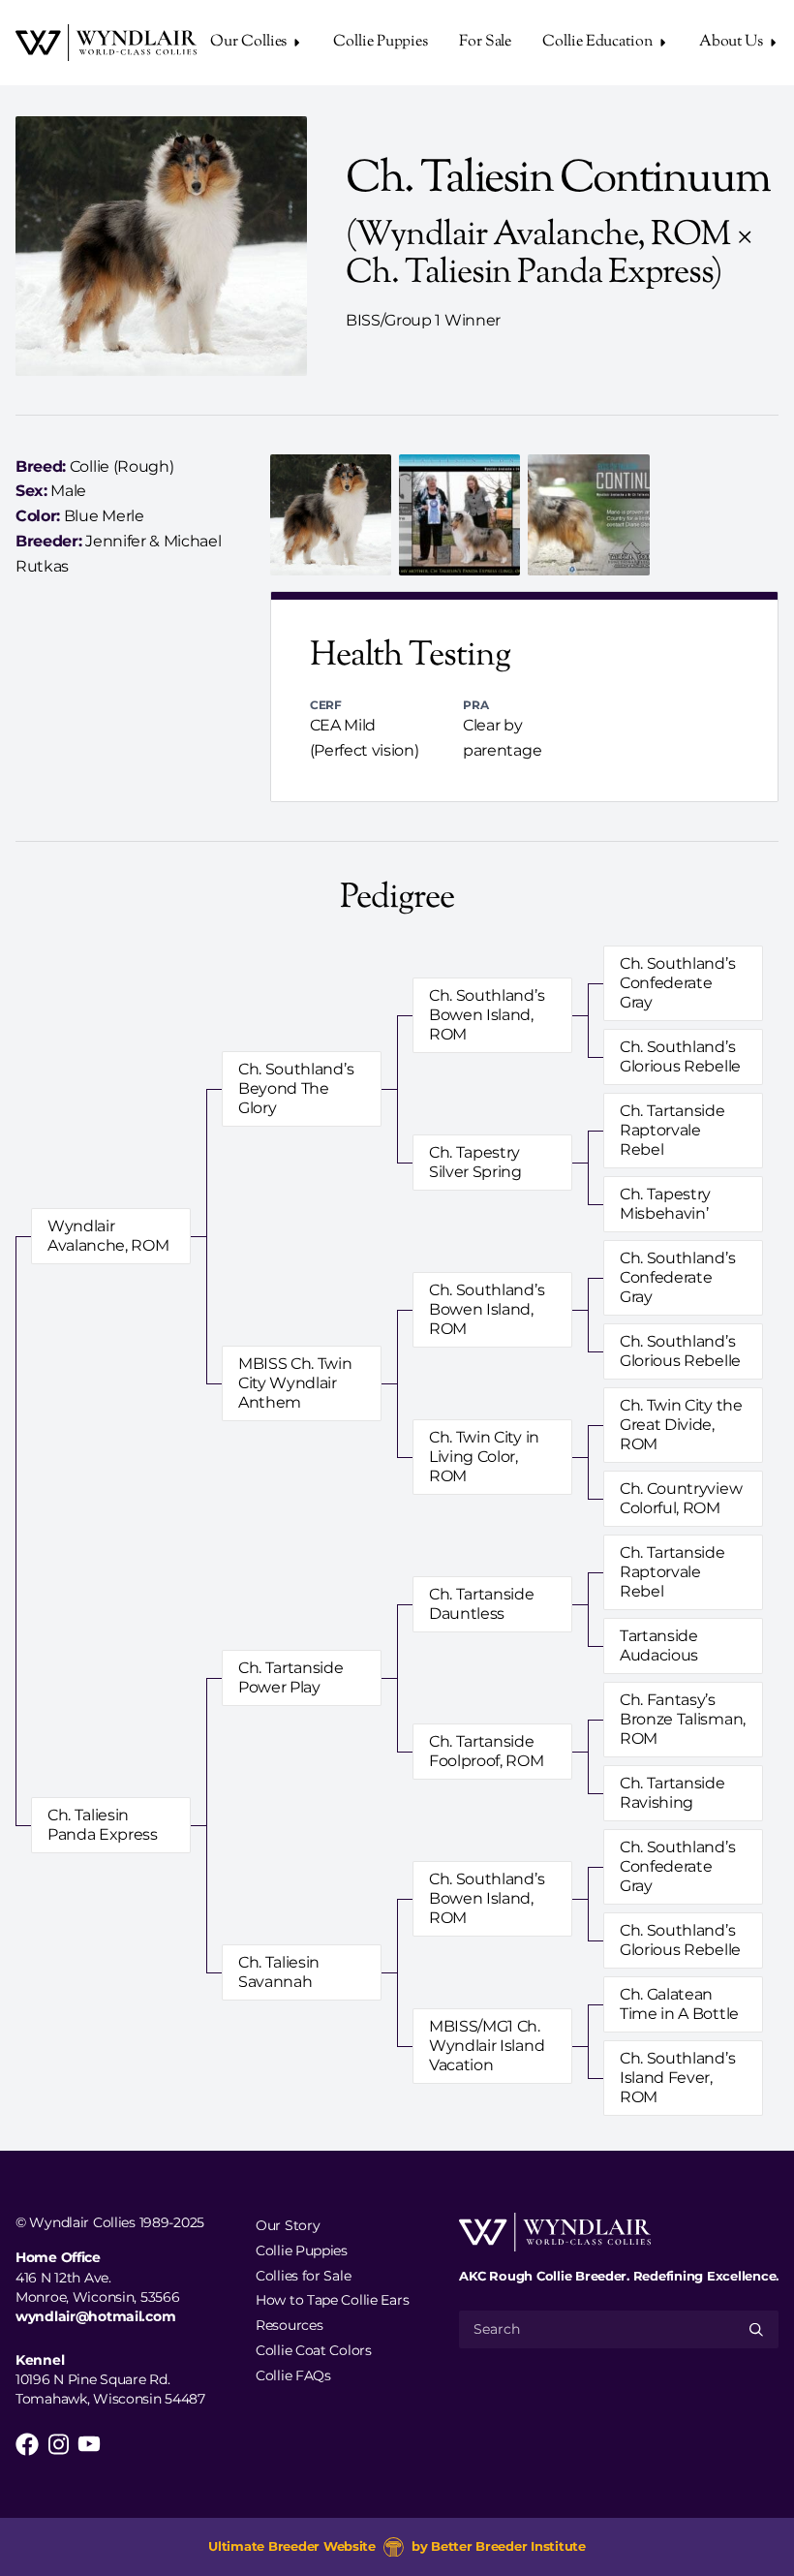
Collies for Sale (303, 2275)
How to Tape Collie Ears (332, 2300)
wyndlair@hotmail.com (95, 2316)
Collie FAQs (293, 2374)
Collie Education (597, 42)
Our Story (288, 2225)
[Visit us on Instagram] (58, 2444)
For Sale (485, 42)
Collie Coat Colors (314, 2350)
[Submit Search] (756, 2329)
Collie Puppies (381, 42)
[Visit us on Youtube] (89, 2444)
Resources (289, 2325)
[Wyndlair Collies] (106, 43)
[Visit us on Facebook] (27, 2444)
